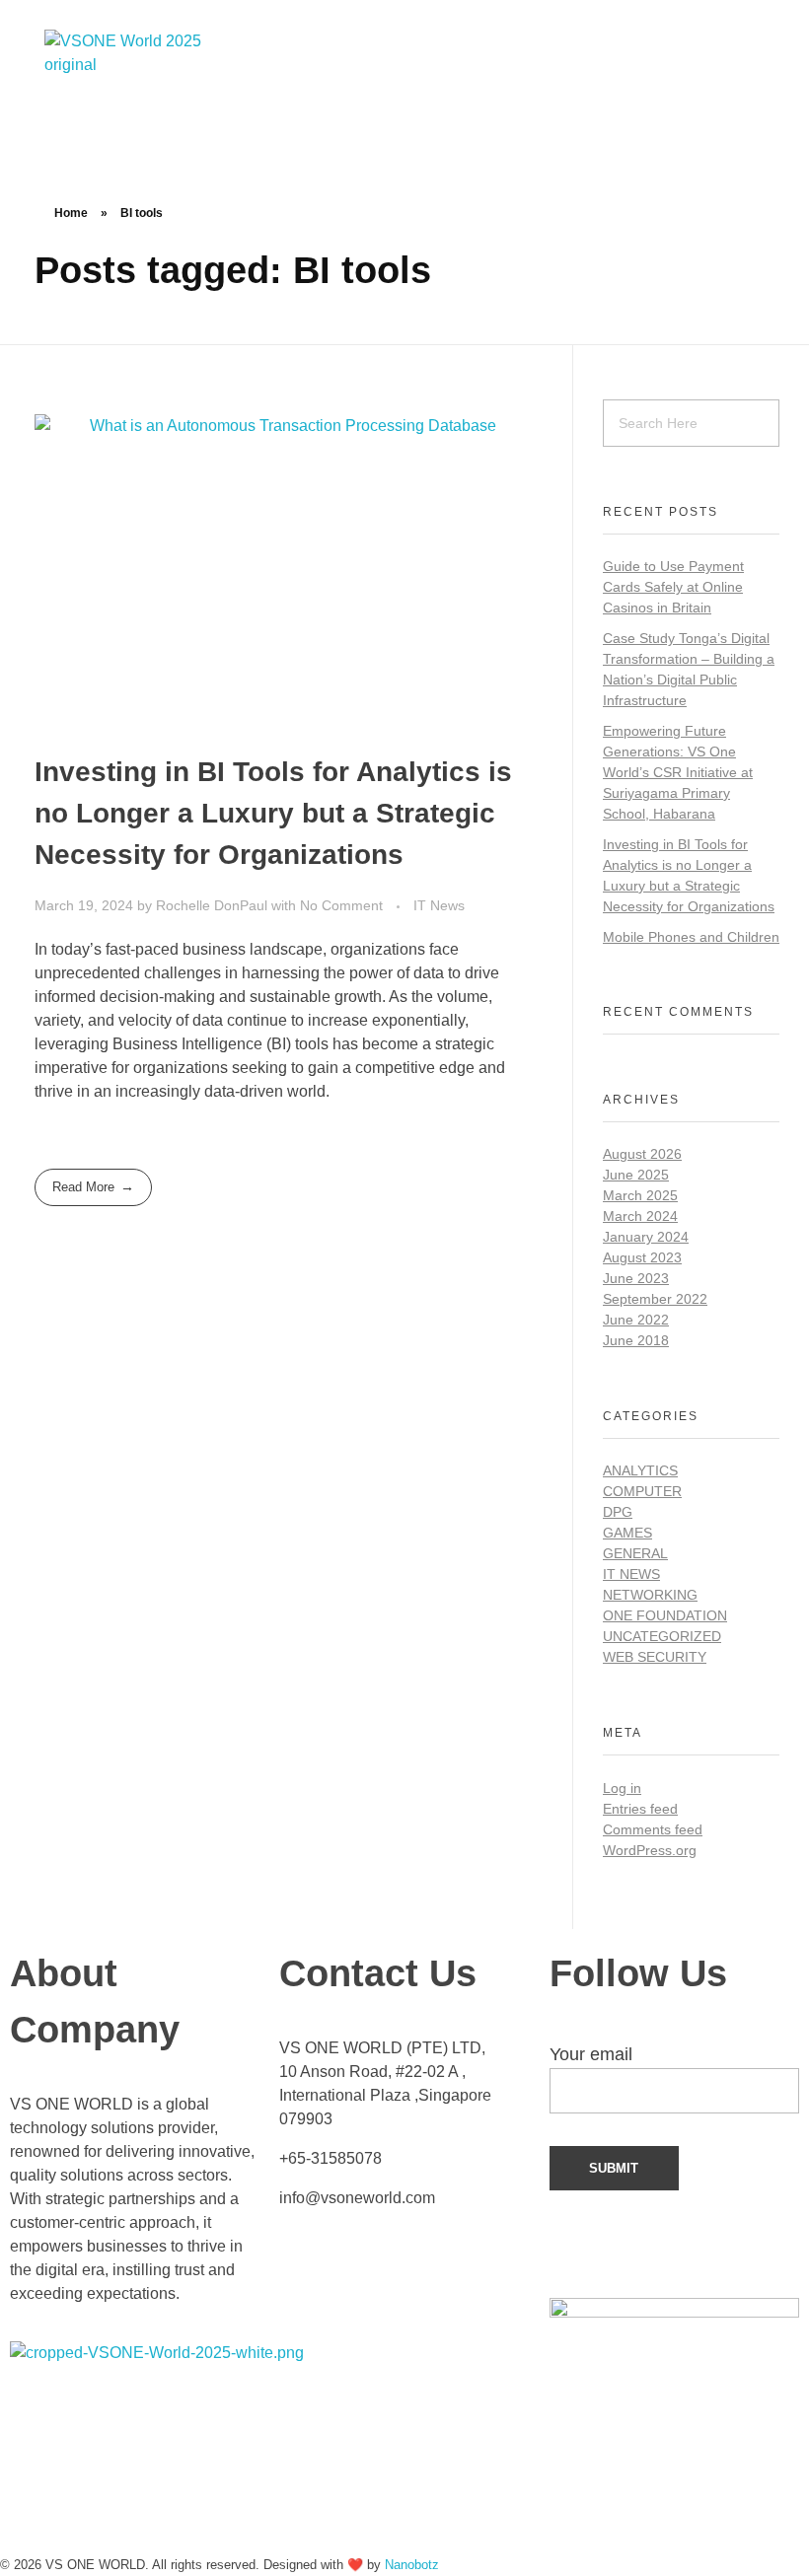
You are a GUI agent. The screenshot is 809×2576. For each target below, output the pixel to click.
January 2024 (646, 1237)
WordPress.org (650, 1850)
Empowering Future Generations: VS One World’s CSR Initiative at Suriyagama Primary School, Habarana (678, 772)
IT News (439, 905)
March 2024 (640, 1216)
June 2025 (636, 1175)
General (635, 1553)
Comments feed (653, 1829)
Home (71, 213)
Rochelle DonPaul (214, 905)
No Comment (341, 905)
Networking (650, 1595)
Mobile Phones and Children (691, 937)
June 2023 (636, 1278)
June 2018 (636, 1340)
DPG (618, 1512)
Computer (642, 1491)
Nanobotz (412, 2565)
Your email (591, 2054)
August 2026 (642, 1154)
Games (627, 1533)
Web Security (655, 1657)
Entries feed (640, 1809)
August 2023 (642, 1257)
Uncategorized (662, 1636)
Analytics (640, 1470)
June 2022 (636, 1320)
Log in (622, 1788)
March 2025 (640, 1195)
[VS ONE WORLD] (151, 65)
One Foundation (665, 1615)
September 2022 (655, 1299)
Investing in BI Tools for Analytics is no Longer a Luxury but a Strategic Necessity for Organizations (273, 813)
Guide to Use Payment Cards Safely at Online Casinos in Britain (673, 587)
